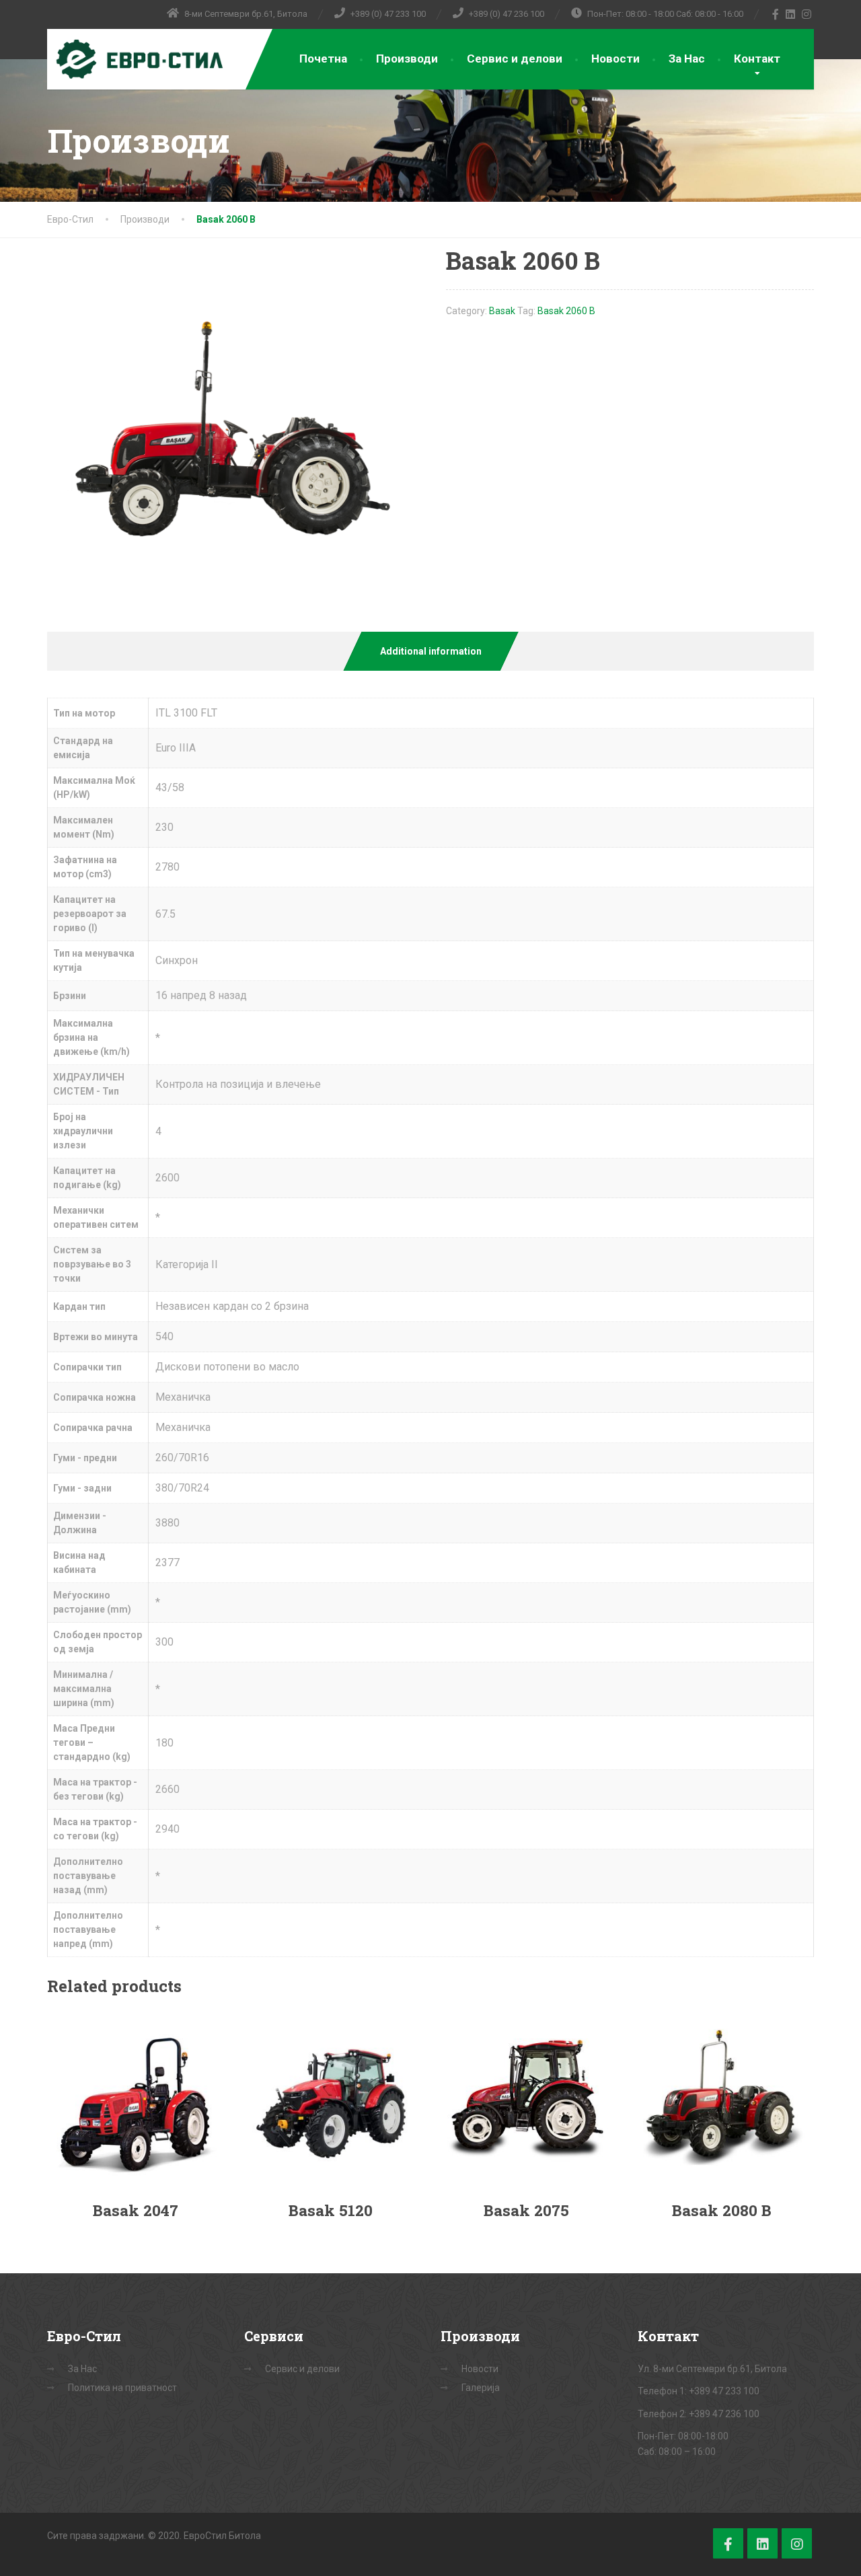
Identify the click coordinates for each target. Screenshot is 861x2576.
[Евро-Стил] (136, 59)
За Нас (687, 59)
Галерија (481, 2388)
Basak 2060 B (566, 311)
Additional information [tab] (431, 651)
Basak (502, 311)
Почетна (323, 59)
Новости (615, 59)
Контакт (757, 59)
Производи (407, 59)
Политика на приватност (122, 2388)
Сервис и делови (515, 59)
